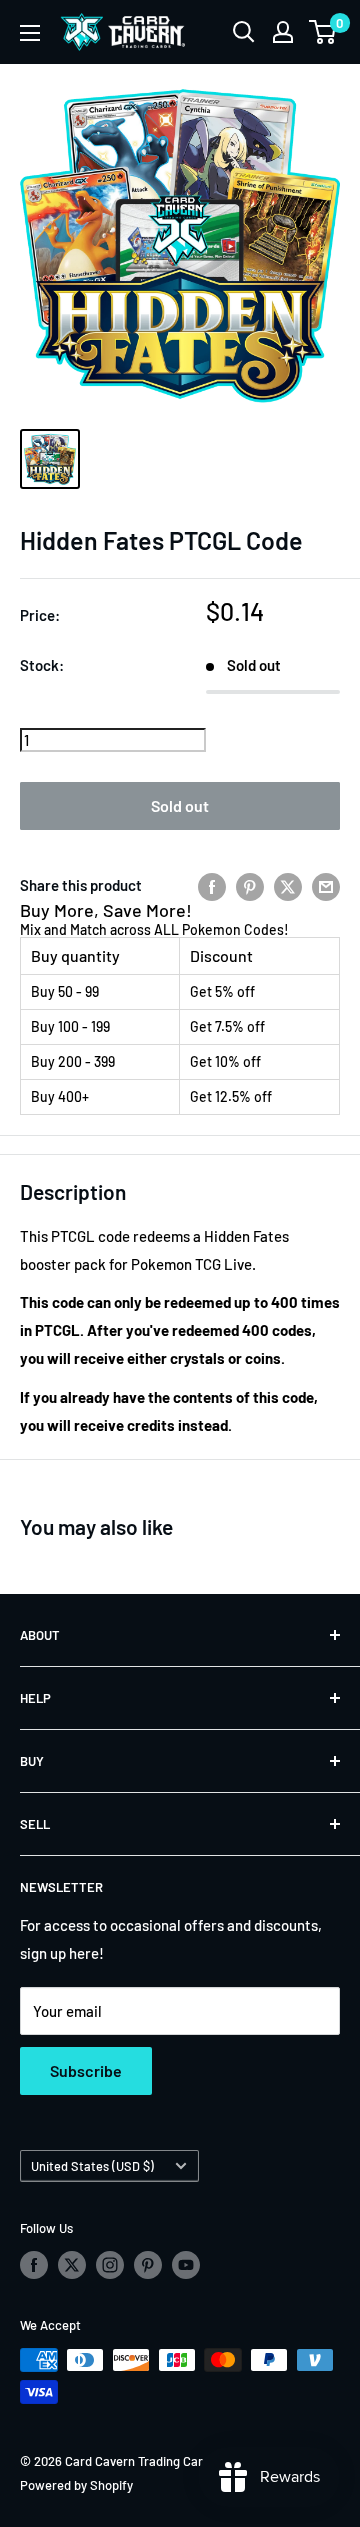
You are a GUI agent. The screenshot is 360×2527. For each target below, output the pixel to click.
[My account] (283, 32)
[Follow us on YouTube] (186, 2265)
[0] (323, 32)
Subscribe (86, 2070)
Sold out (180, 805)
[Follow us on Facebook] (34, 2265)
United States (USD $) (92, 2166)
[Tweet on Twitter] (288, 885)
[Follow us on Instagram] (110, 2265)
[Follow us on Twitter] (72, 2265)
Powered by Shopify (76, 2485)
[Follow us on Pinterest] (148, 2265)
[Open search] (244, 32)
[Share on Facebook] (212, 885)
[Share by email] (326, 885)
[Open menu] (30, 33)
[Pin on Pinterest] (250, 885)
